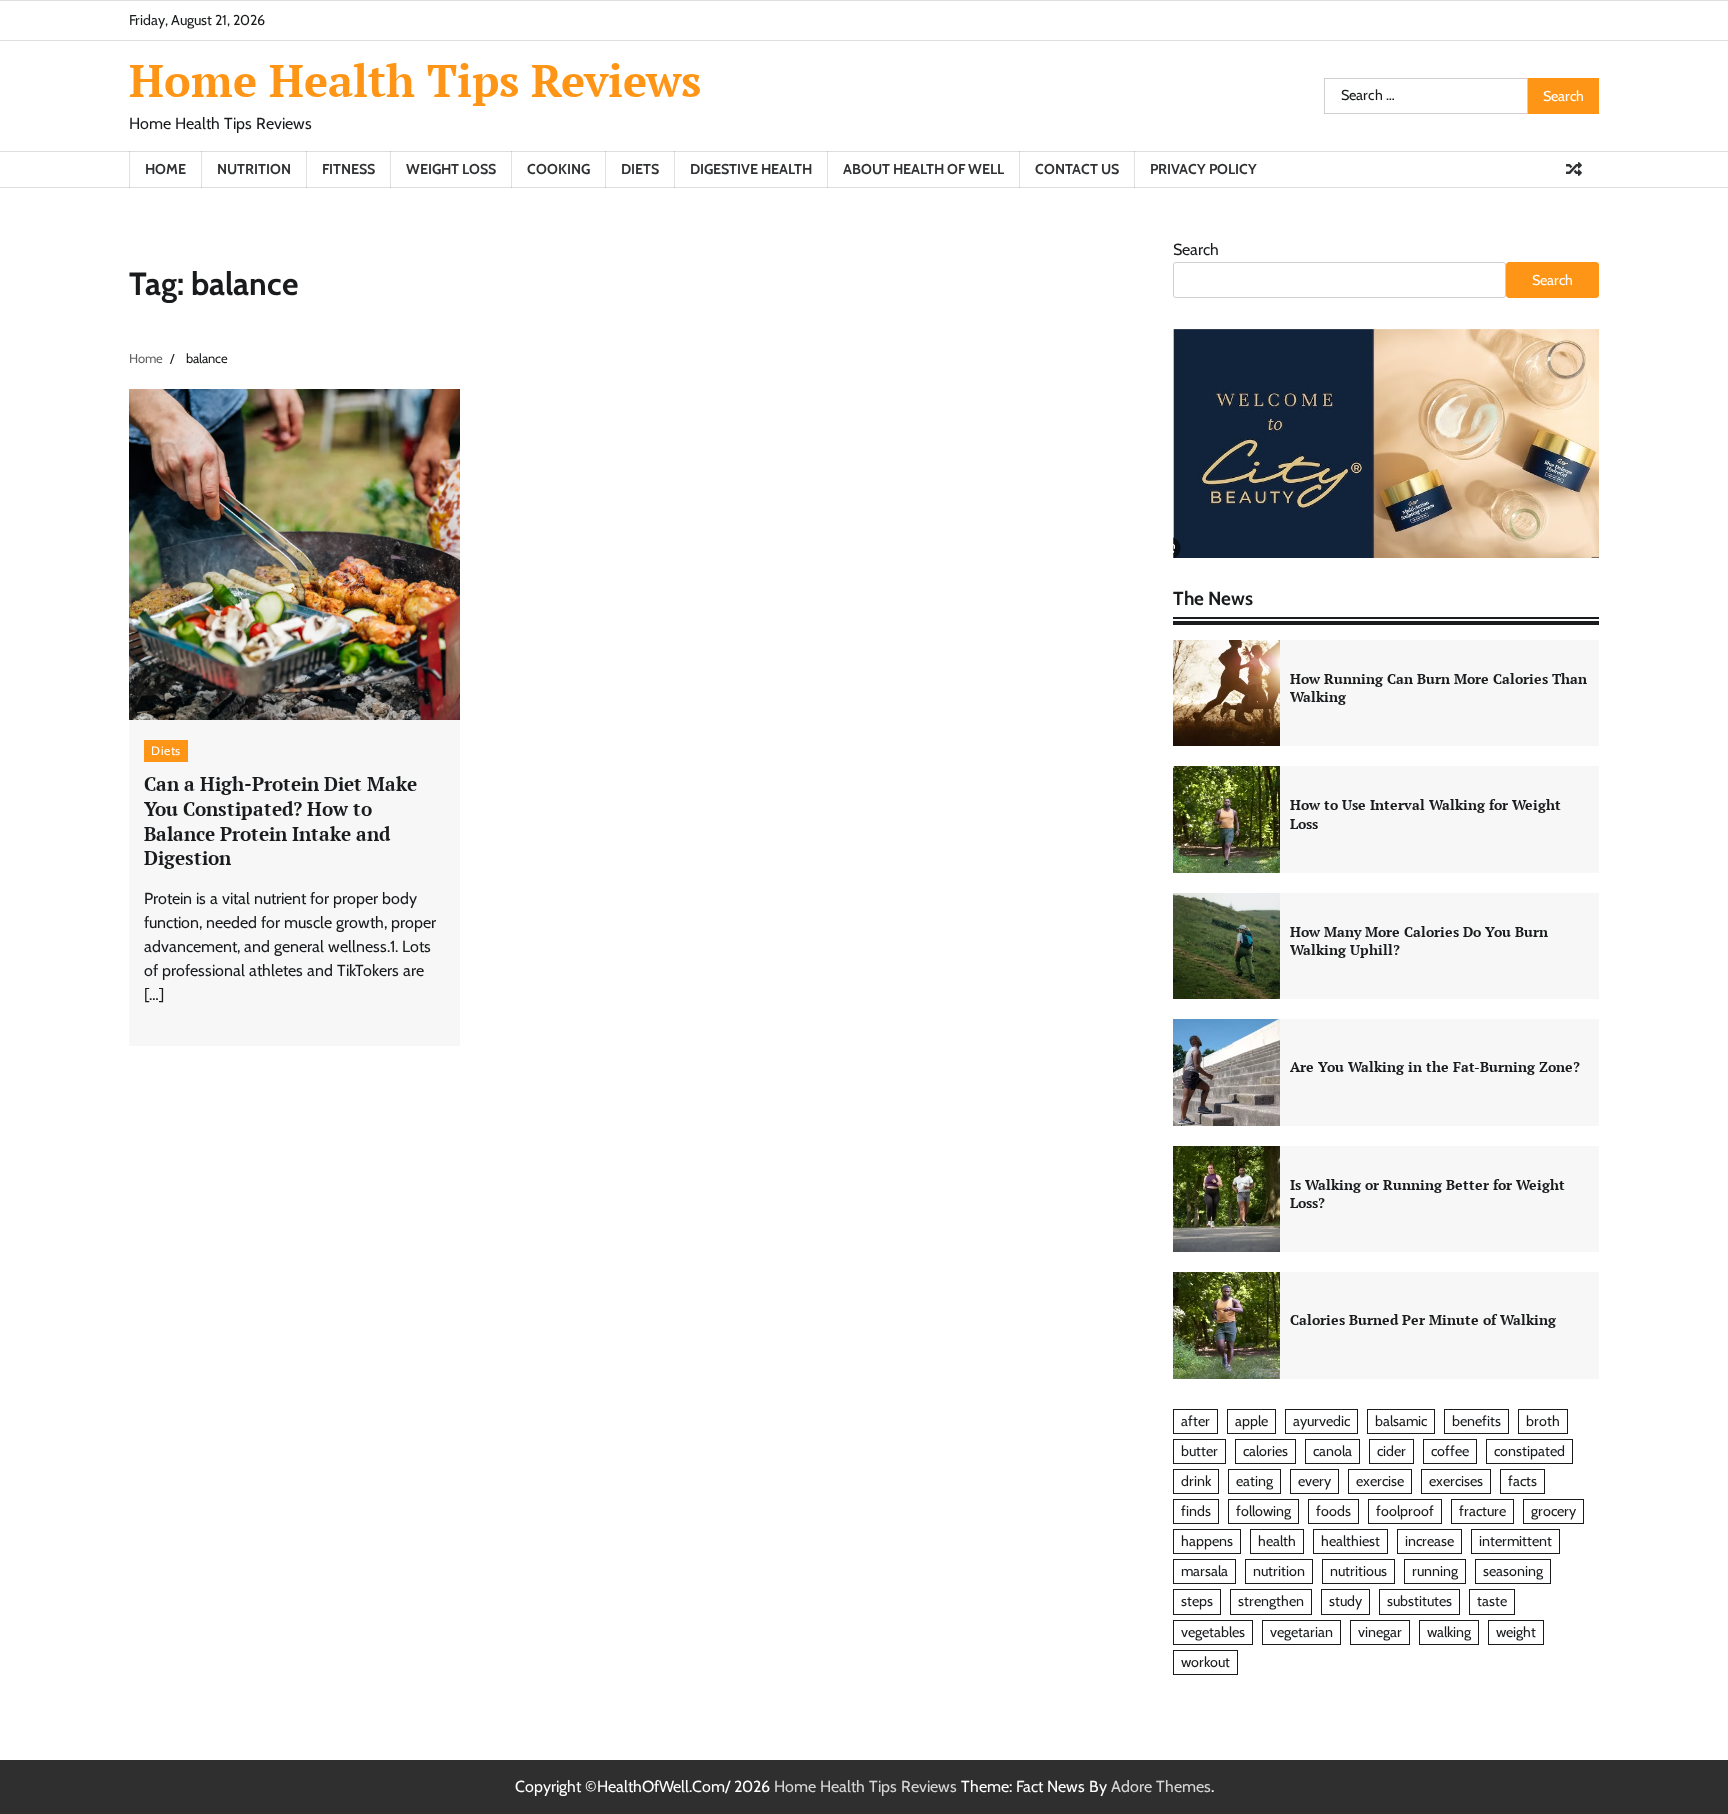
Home (165, 169)
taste (1492, 1601)
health (1277, 1541)
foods (1333, 1511)
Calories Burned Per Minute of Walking (1423, 1319)
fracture (1482, 1511)
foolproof (1405, 1511)
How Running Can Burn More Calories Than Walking (1438, 688)
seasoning (1513, 1571)
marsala (1204, 1571)
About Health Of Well (923, 169)
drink (1196, 1481)
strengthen (1271, 1601)
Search (1196, 249)
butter (1199, 1451)
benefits (1476, 1421)
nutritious (1358, 1571)
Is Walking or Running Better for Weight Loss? (1427, 1194)
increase (1429, 1541)
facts (1522, 1481)
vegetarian (1301, 1632)
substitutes (1419, 1601)
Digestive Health (751, 169)
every (1314, 1481)
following (1263, 1511)
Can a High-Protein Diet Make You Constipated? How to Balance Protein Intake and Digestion (280, 820)
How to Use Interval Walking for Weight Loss (1425, 814)
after (1195, 1421)
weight (1516, 1632)
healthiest (1350, 1541)
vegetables (1213, 1632)
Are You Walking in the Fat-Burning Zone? (1435, 1066)
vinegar (1380, 1632)
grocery (1553, 1511)
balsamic (1401, 1421)
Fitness (348, 169)
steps (1197, 1601)
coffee (1450, 1451)
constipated (1529, 1451)
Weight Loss (451, 169)
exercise (1380, 1481)
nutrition (1279, 1571)
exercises (1456, 1481)
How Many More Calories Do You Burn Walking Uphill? (1419, 941)
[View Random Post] (1574, 169)
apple (1251, 1421)
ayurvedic (1321, 1421)
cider (1391, 1451)
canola (1332, 1451)
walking (1449, 1632)
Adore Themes (1161, 1786)
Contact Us (1077, 169)
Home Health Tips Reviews (415, 80)
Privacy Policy (1203, 169)
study (1345, 1601)
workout (1205, 1662)
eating (1254, 1481)
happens (1207, 1541)
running (1435, 1571)
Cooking (558, 169)
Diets (640, 169)
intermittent (1515, 1541)
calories (1265, 1451)
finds (1196, 1511)
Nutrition (254, 169)
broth (1543, 1421)
